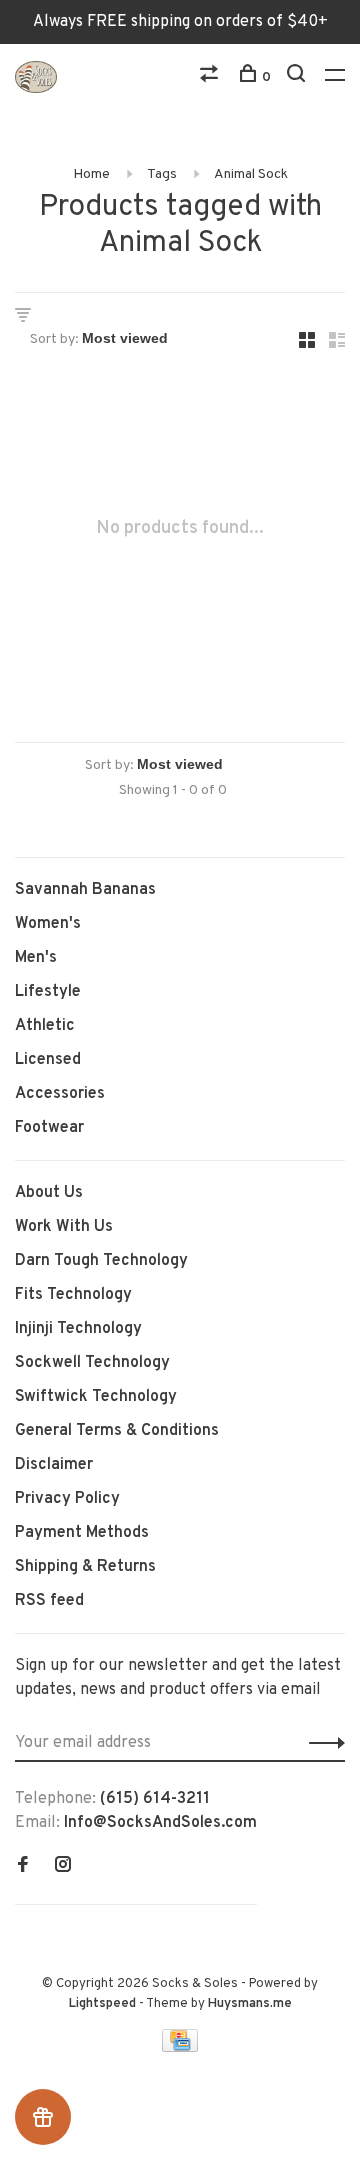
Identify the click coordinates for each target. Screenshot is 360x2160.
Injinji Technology (78, 1329)
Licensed (48, 1060)
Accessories (60, 1094)
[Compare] (211, 77)
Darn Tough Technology (101, 1261)
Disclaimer (54, 1465)
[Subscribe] (321, 1743)
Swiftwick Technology (96, 1397)
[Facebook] (23, 1867)
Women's (48, 924)
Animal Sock (251, 174)
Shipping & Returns (85, 1567)
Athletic (45, 1026)
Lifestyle (48, 992)
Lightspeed (102, 2004)
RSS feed (49, 1601)
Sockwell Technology (92, 1363)
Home (91, 174)
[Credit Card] (180, 2048)
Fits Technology (73, 1295)
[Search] (298, 77)
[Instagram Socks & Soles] (63, 1867)
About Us (49, 1193)
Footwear (49, 1128)
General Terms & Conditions (117, 1431)
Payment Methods (82, 1533)
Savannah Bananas (85, 890)
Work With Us (64, 1227)
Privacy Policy (67, 1499)
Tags (162, 174)
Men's (36, 958)
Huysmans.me (250, 2004)
